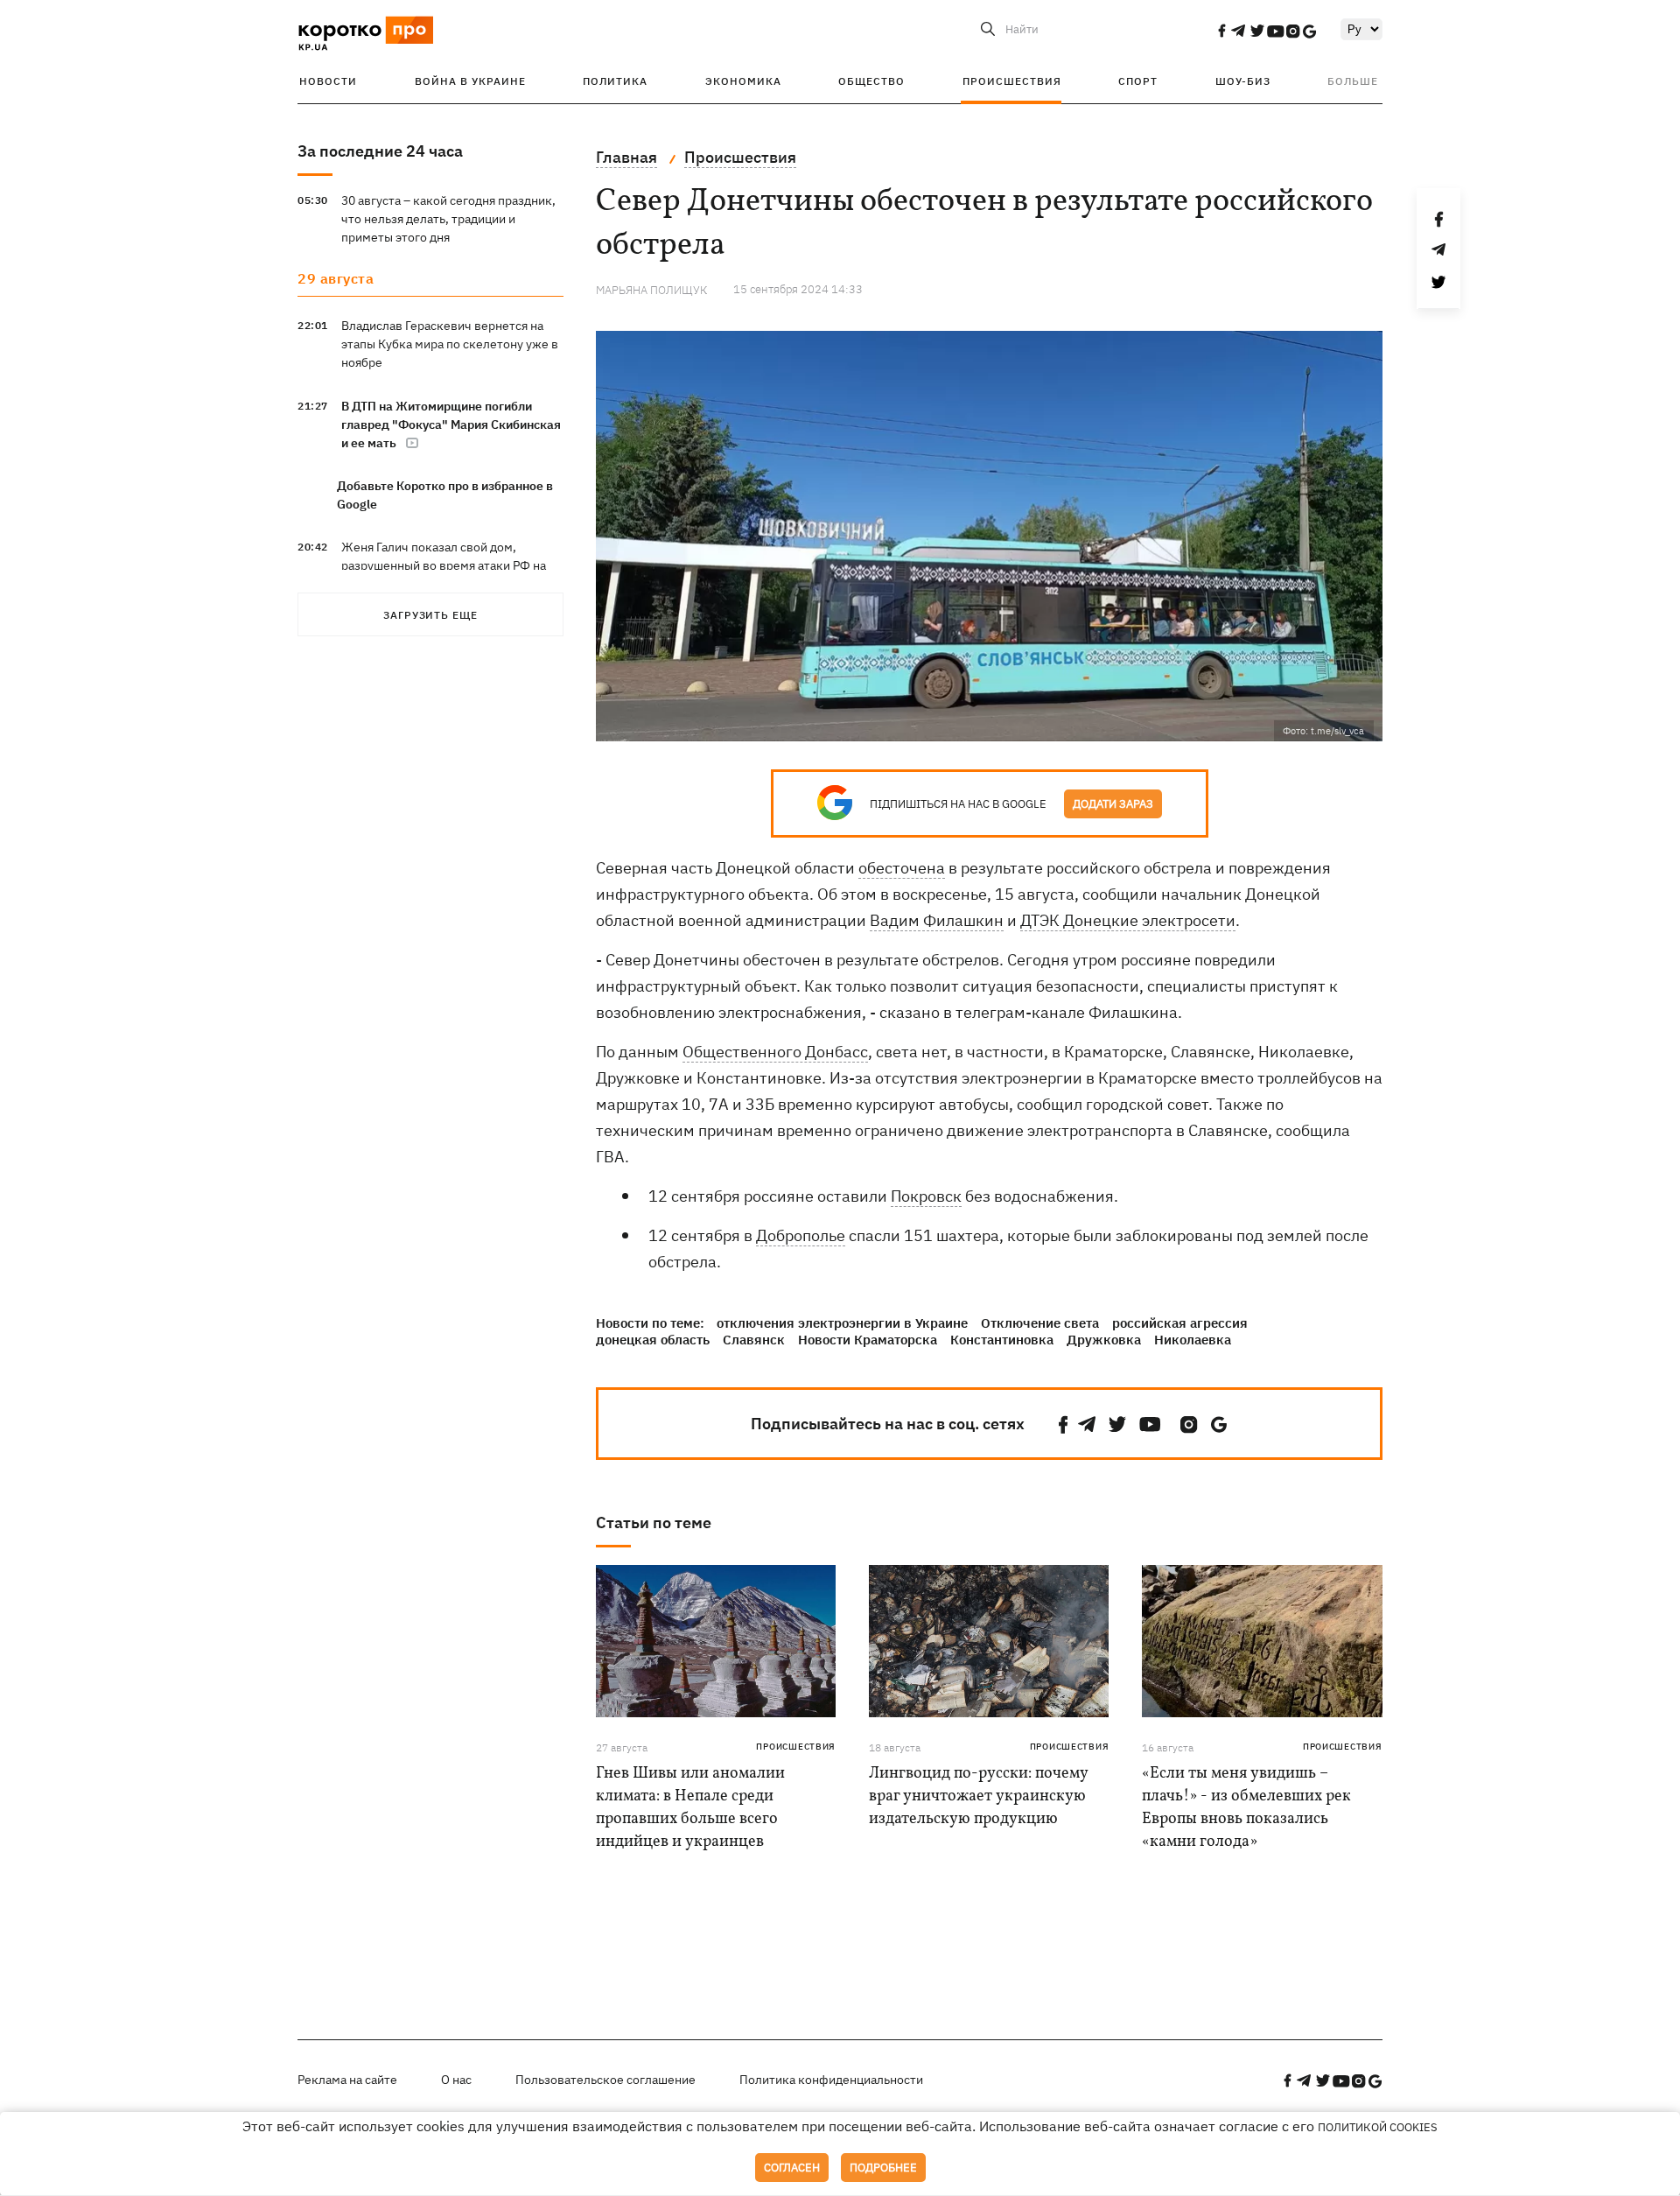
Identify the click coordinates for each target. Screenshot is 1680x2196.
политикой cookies (1378, 2127)
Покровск (926, 1196)
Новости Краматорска (868, 1340)
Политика (615, 81)
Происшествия (1012, 81)
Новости (328, 81)
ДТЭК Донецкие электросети (1128, 920)
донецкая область (653, 1340)
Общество (871, 81)
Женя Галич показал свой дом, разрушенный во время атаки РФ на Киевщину (444, 565)
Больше (1353, 81)
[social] (1221, 31)
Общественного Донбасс (775, 1052)
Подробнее (883, 2168)
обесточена (902, 868)
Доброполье (801, 1235)
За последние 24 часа (380, 151)
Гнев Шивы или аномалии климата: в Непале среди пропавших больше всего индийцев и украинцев (690, 1808)
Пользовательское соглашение (605, 2080)
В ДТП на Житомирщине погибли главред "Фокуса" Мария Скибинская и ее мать (451, 424)
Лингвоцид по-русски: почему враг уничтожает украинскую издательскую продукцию (978, 1796)
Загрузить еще (430, 615)
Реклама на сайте (347, 2080)
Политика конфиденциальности (831, 2080)
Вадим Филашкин (937, 920)
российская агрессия (1180, 1323)
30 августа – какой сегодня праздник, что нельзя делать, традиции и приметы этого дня (448, 219)
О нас (456, 2080)
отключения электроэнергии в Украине (842, 1323)
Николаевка (1193, 1340)
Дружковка (1104, 1340)
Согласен (792, 2168)
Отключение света (1040, 1323)
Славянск (754, 1340)
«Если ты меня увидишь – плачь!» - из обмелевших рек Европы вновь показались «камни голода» (1246, 1808)
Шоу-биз (1243, 81)
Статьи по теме (654, 1522)
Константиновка (1002, 1340)
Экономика (743, 81)
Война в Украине (470, 81)
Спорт (1138, 81)
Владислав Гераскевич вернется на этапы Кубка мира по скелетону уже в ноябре (450, 344)
